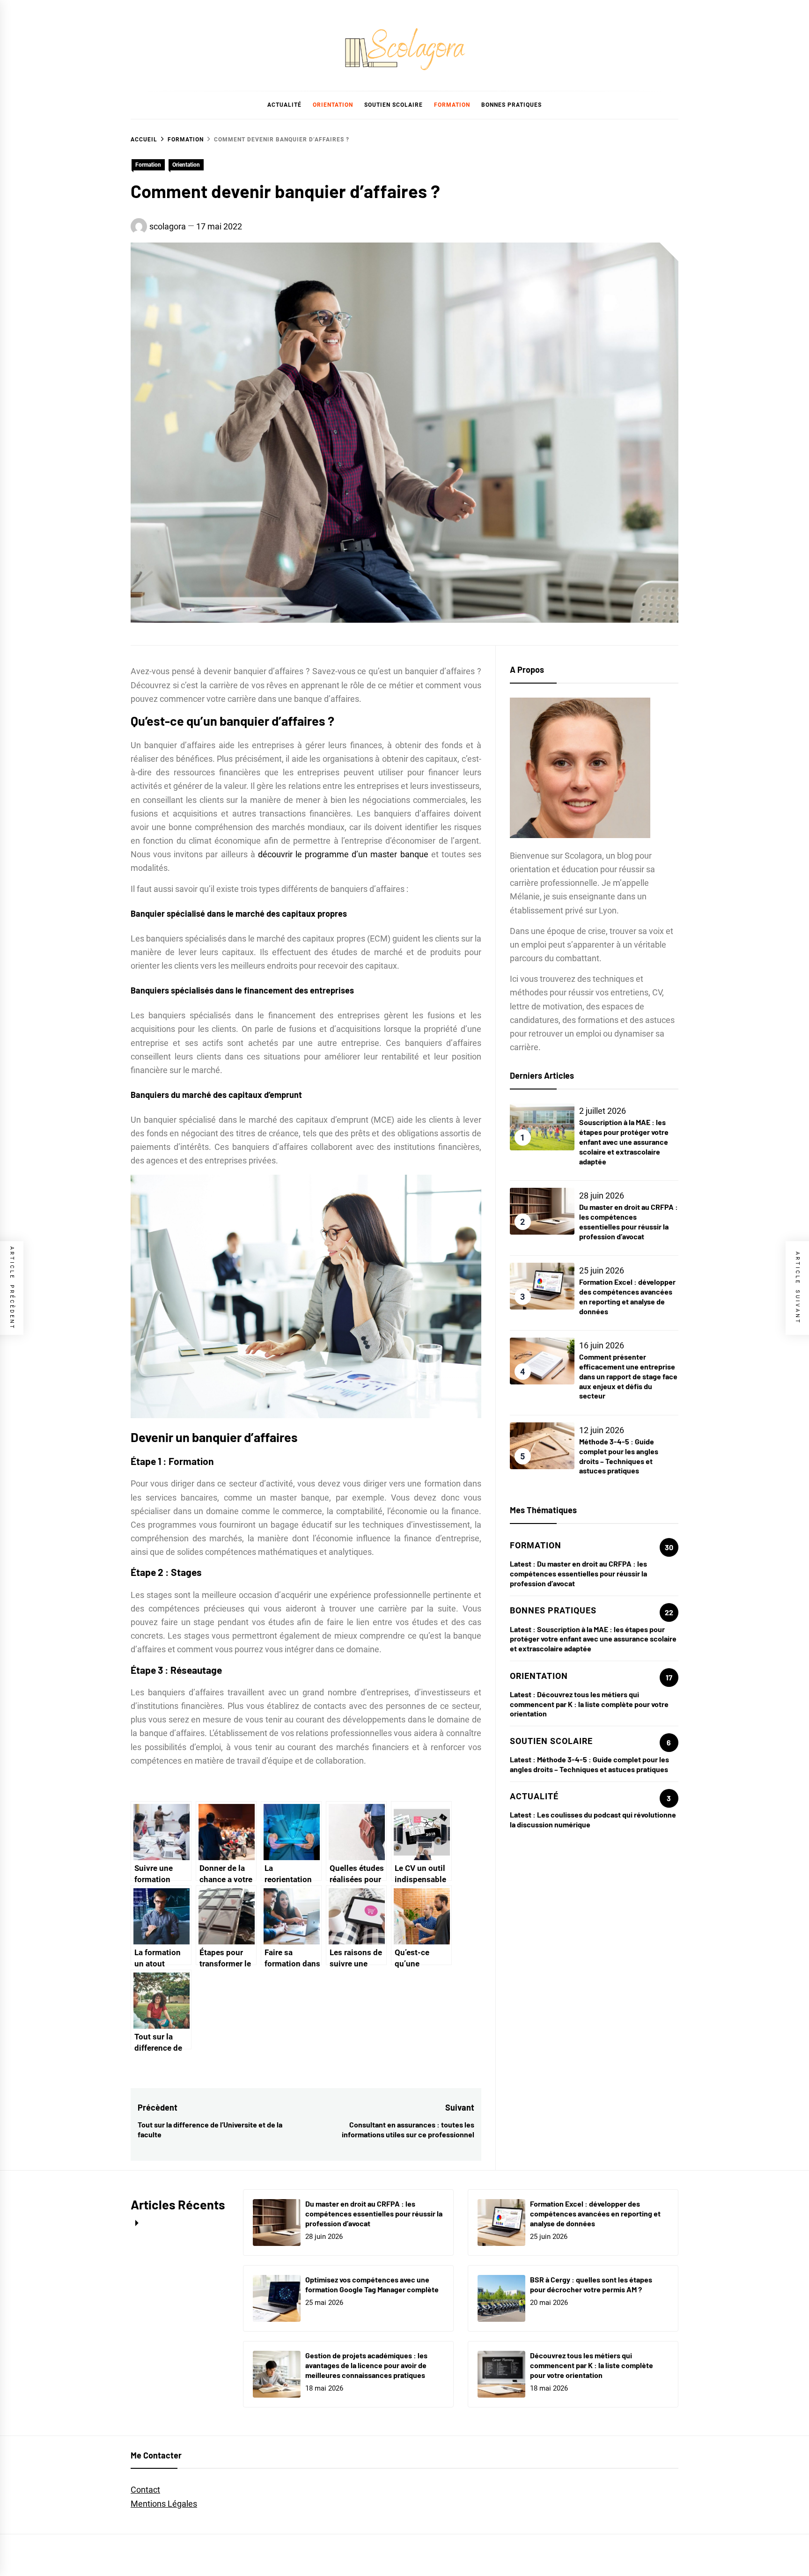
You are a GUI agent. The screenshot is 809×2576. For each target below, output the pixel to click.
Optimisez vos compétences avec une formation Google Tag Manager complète (372, 2284)
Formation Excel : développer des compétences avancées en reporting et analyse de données (627, 1296)
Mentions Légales (164, 2504)
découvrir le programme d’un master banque (343, 854)
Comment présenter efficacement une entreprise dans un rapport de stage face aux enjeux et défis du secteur (628, 1376)
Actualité (284, 105)
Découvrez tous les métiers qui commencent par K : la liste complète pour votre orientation (589, 1704)
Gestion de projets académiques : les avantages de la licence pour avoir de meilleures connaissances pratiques (366, 2365)
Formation (452, 105)
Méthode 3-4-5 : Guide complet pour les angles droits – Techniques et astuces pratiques (619, 1456)
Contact (145, 2490)
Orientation (333, 105)
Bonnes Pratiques (511, 105)
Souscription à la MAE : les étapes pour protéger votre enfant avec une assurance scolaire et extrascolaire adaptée (624, 1141)
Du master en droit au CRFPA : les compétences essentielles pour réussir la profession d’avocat (629, 1221)
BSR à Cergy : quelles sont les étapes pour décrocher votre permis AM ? (591, 2284)
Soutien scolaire (393, 105)
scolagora (168, 226)
